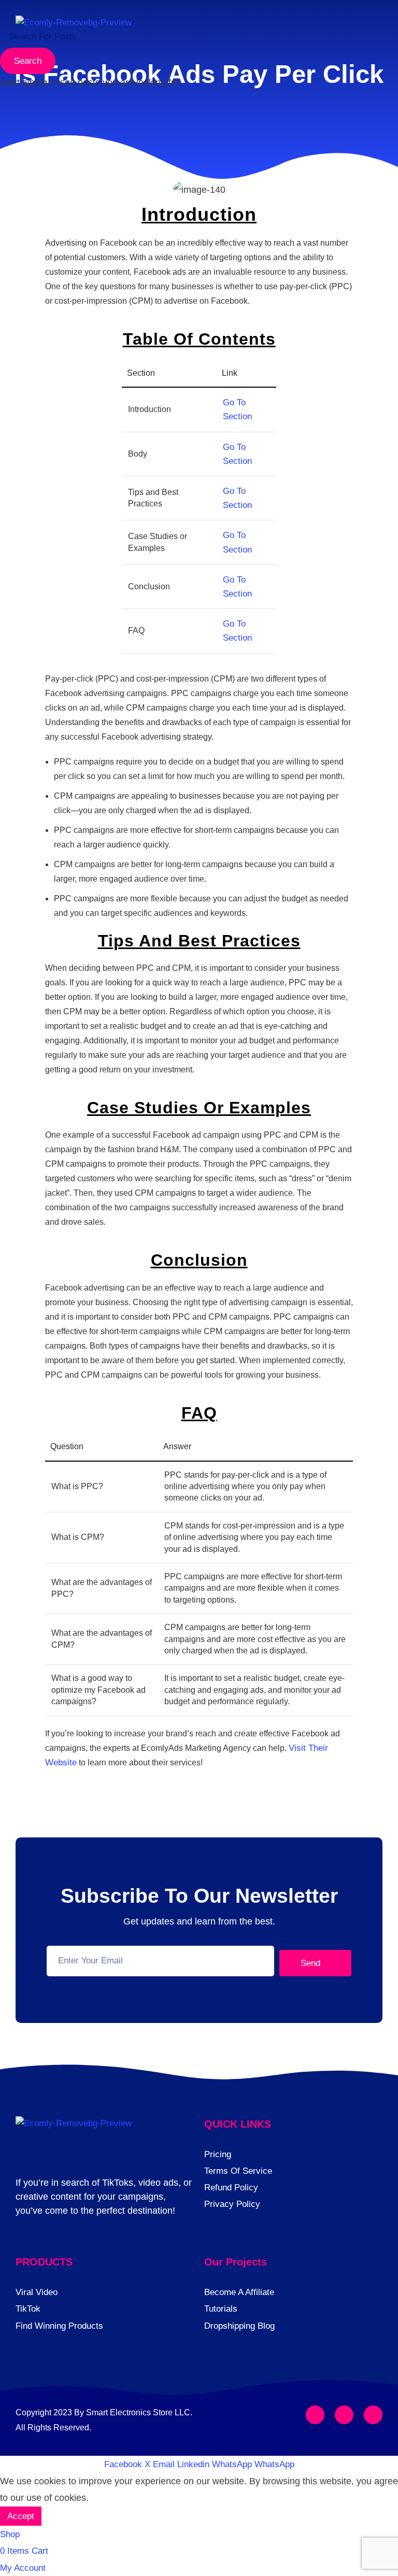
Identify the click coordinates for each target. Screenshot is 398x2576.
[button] (373, 30)
